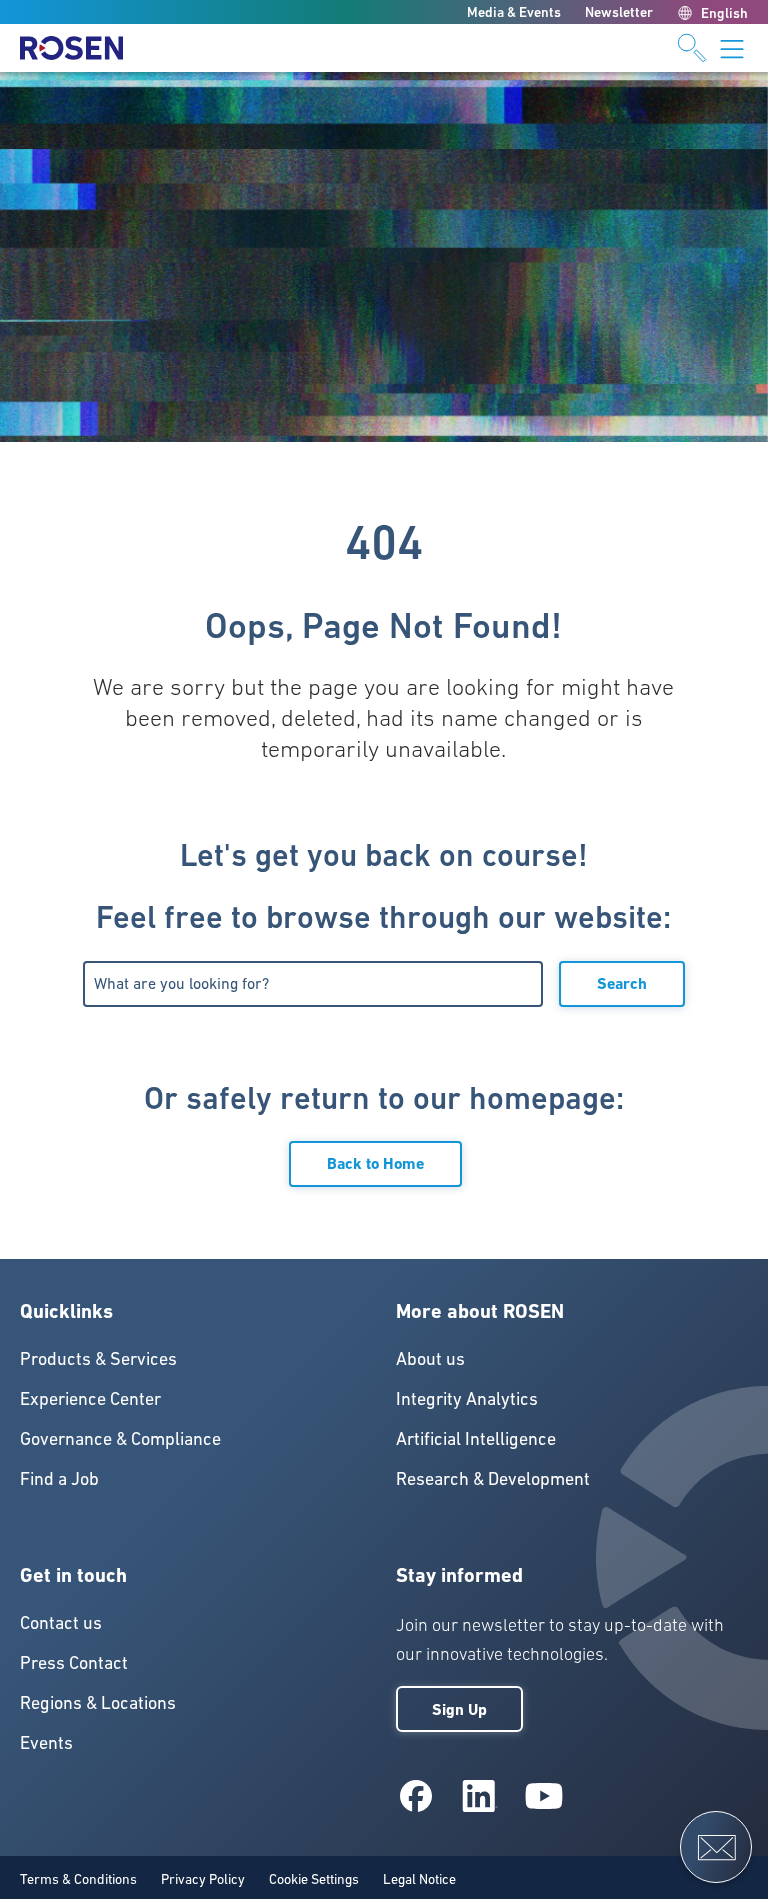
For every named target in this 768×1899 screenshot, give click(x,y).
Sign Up (459, 1709)
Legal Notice (419, 1879)
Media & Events (514, 12)
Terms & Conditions (78, 1879)
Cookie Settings (314, 1879)
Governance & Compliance (120, 1438)
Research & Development (493, 1478)
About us (430, 1358)
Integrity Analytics (467, 1398)
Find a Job (59, 1478)
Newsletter (619, 12)
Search (622, 983)
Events (46, 1742)
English (724, 13)
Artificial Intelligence (476, 1438)
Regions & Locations (98, 1702)
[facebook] (416, 1796)
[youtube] (544, 1796)
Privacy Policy (203, 1879)
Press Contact (74, 1662)
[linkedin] (480, 1796)
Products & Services (98, 1358)
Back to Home (375, 1163)
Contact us (61, 1622)
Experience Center (90, 1398)
